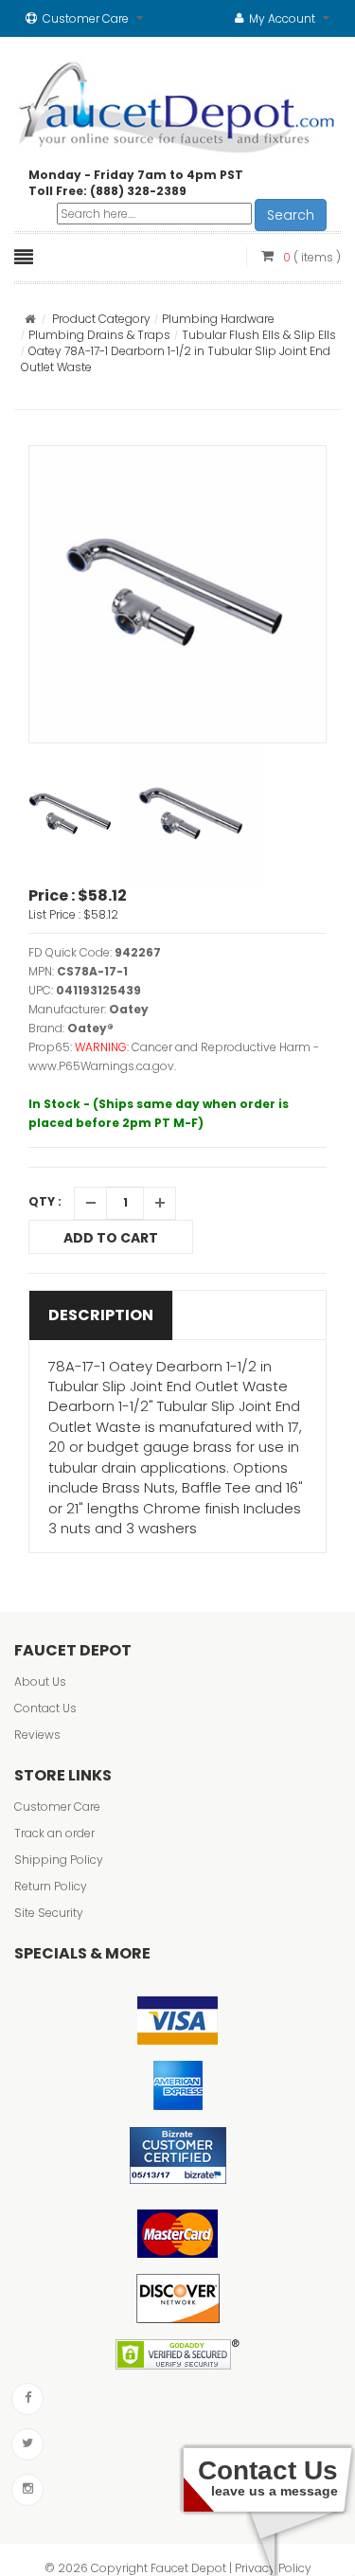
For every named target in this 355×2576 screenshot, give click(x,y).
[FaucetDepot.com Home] (177, 103)
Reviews (37, 1735)
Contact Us (45, 1708)
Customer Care (57, 1807)
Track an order (54, 1833)
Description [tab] (101, 1315)
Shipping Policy (59, 1860)
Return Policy (51, 1886)
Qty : (45, 1201)
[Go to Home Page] (30, 319)
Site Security (49, 1913)
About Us (40, 1682)
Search (291, 215)
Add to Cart (111, 1238)
